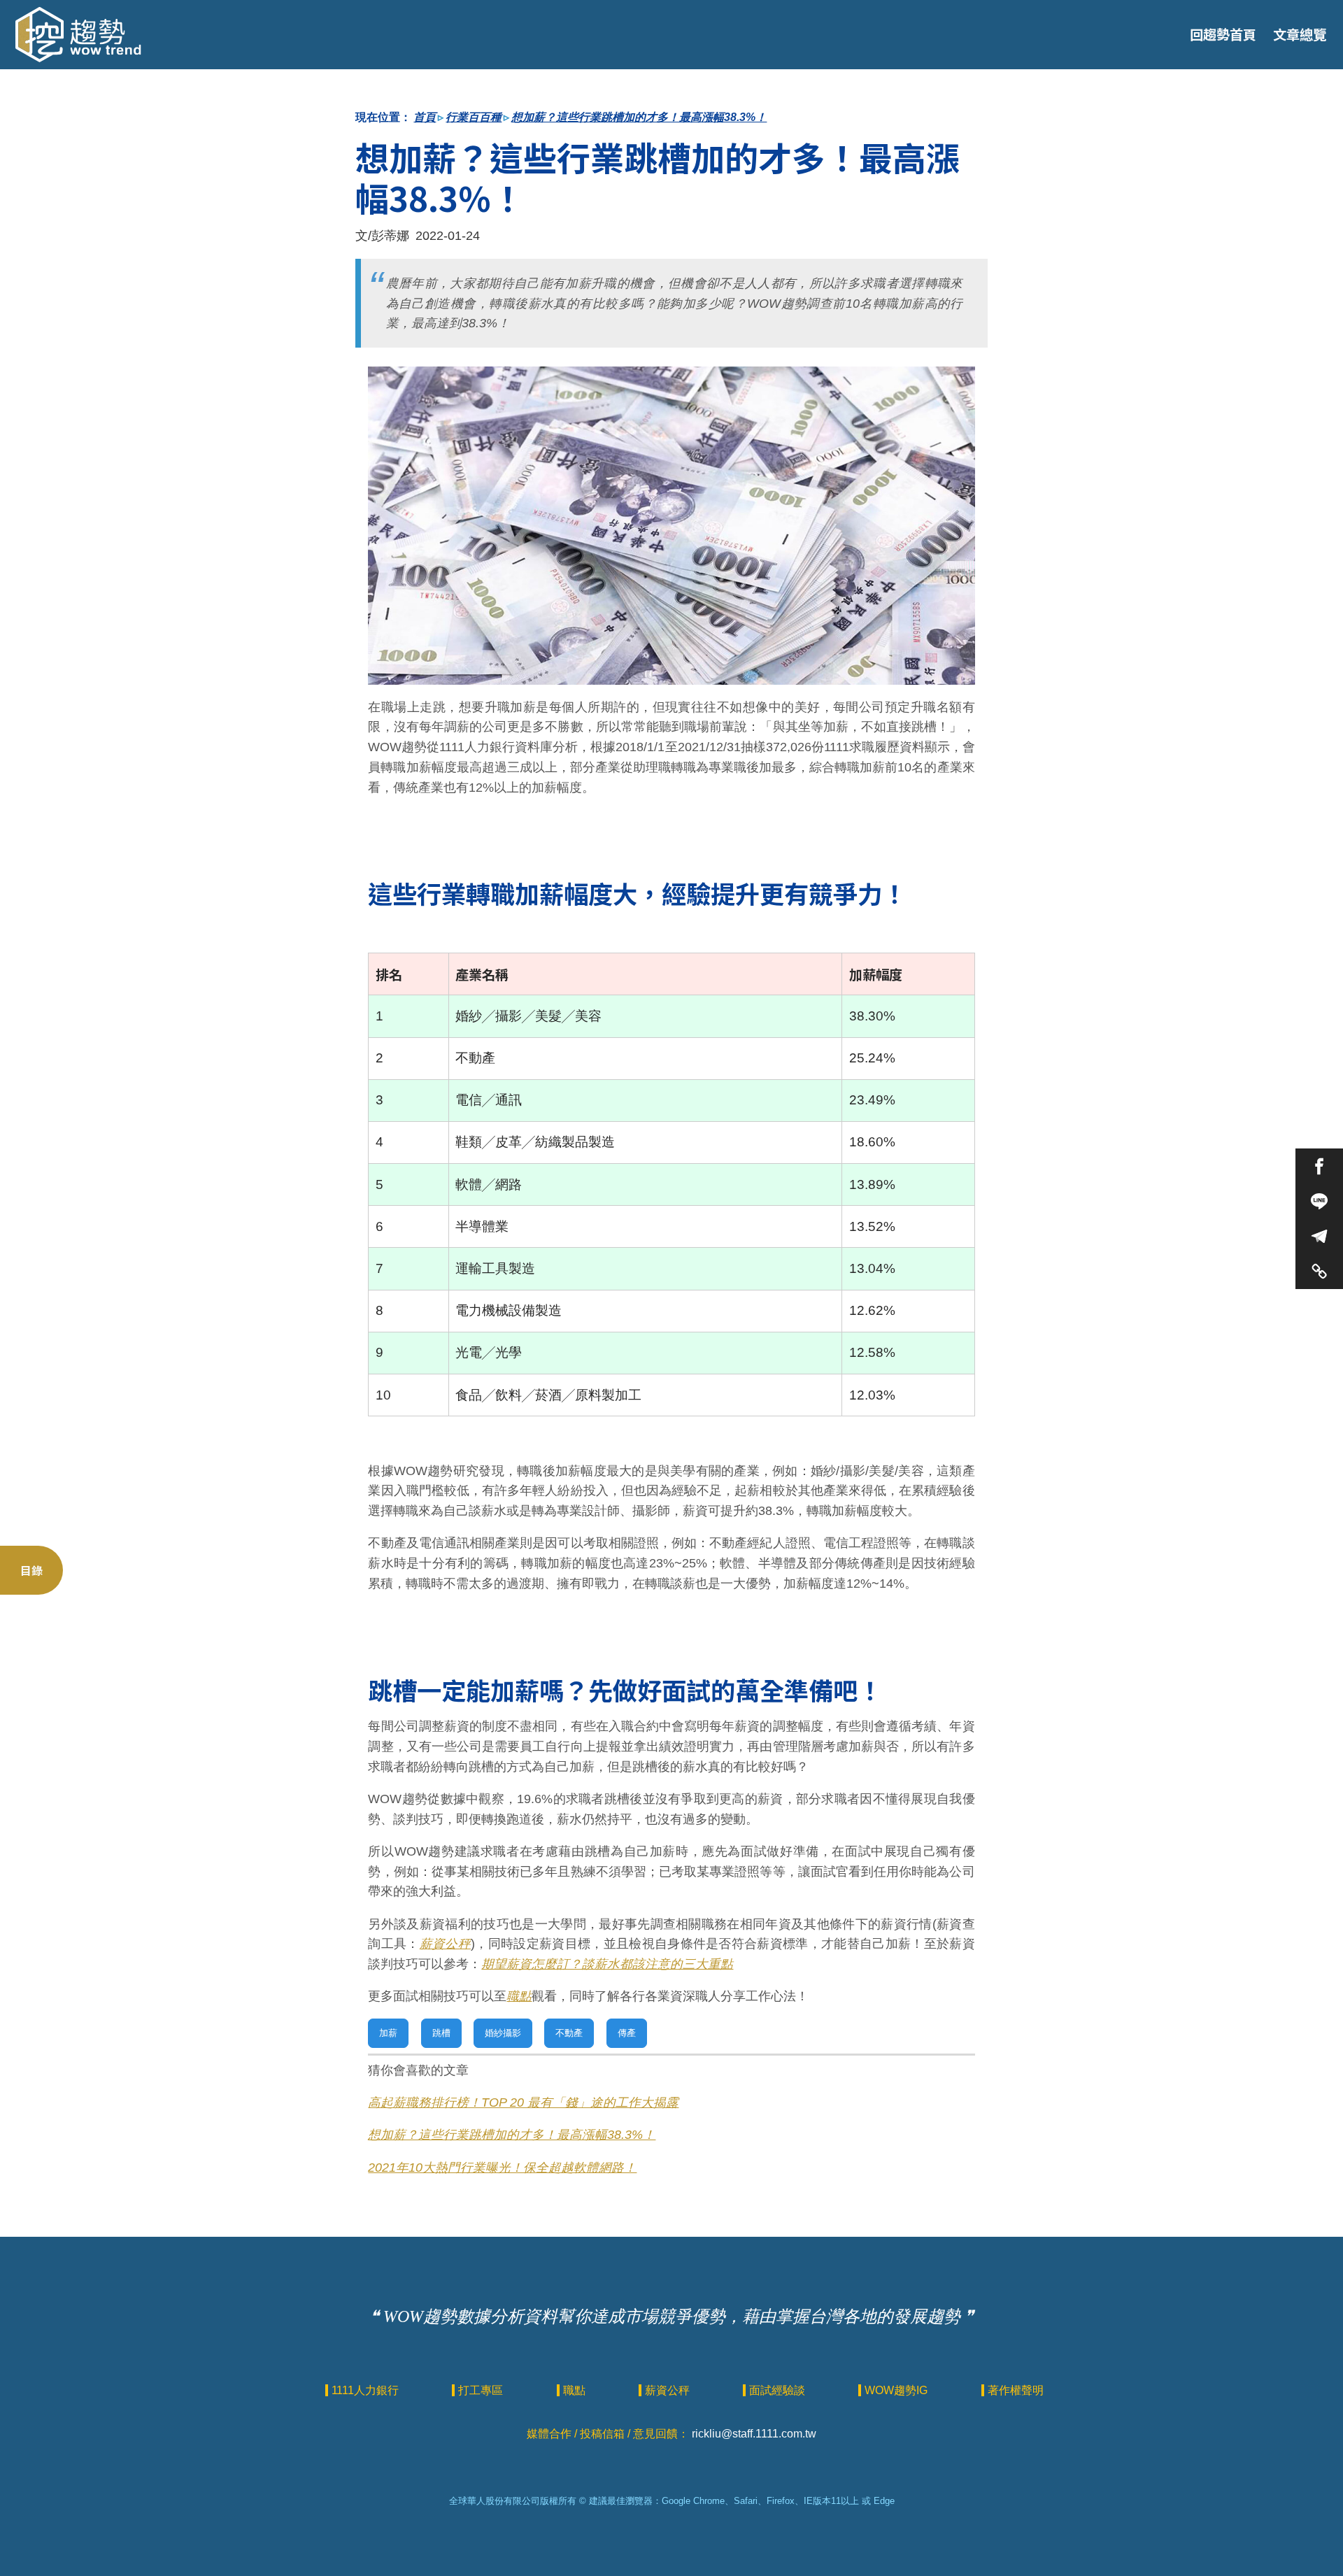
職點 (519, 1996)
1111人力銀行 (367, 2390)
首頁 (425, 117)
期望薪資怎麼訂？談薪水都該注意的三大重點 (607, 1964)
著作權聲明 (1016, 2390)
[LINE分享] (1319, 1201)
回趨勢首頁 (1223, 34)
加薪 (388, 2033)
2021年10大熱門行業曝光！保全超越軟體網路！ (502, 2168)
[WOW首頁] (78, 35)
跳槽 (441, 2033)
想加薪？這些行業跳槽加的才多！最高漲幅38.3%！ (639, 117)
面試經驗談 (779, 2390)
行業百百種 (474, 117)
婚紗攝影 (503, 2033)
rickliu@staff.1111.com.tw (754, 2434)
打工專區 (482, 2390)
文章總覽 (1300, 34)
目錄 (31, 1570)
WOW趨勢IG (897, 2390)
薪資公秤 (445, 1944)
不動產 (569, 2033)
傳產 (627, 2033)
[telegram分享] (1319, 1236)
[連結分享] (1319, 1271)
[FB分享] (1319, 1166)
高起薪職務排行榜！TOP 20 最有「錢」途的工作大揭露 (523, 2102)
